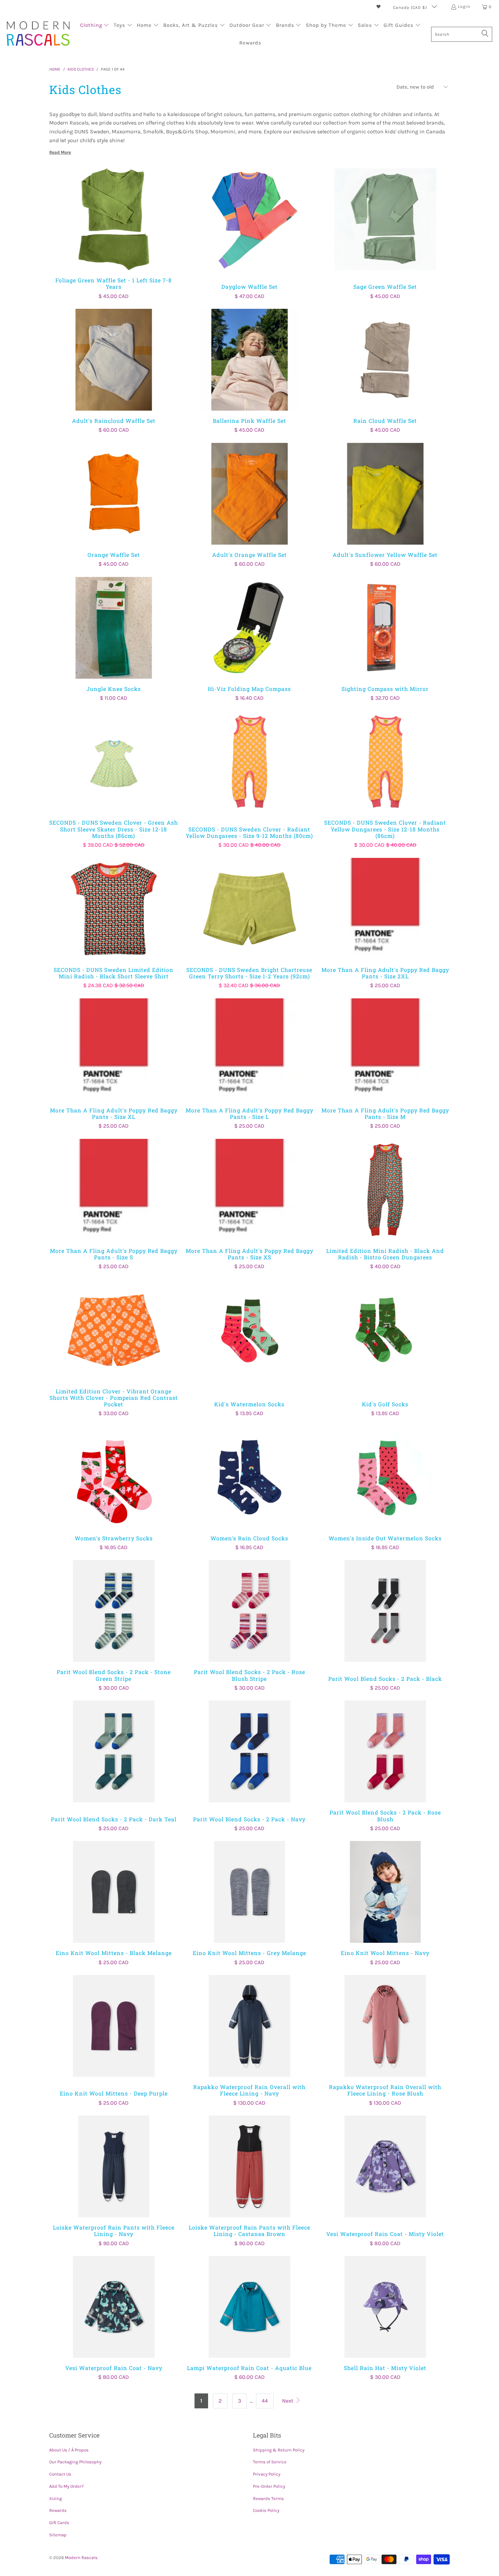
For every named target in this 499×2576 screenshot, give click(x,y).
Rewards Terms (268, 2498)
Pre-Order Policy (269, 2486)
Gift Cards (59, 2523)
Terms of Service (270, 2462)
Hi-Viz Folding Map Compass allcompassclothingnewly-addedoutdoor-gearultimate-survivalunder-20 (249, 628)
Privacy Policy (267, 2474)
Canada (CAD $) (411, 7)
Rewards (58, 2510)
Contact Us (60, 2474)
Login (464, 6)
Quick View (114, 234)
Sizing (56, 2498)
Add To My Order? (66, 2486)
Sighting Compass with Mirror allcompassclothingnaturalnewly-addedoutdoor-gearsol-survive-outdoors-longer (385, 628)
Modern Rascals (81, 2558)
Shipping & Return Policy (279, 2450)
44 (265, 2401)
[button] (95, 26)
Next (288, 2401)
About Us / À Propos (69, 2450)
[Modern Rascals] (38, 34)
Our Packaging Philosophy (75, 2462)
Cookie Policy (266, 2510)
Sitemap (58, 2535)
